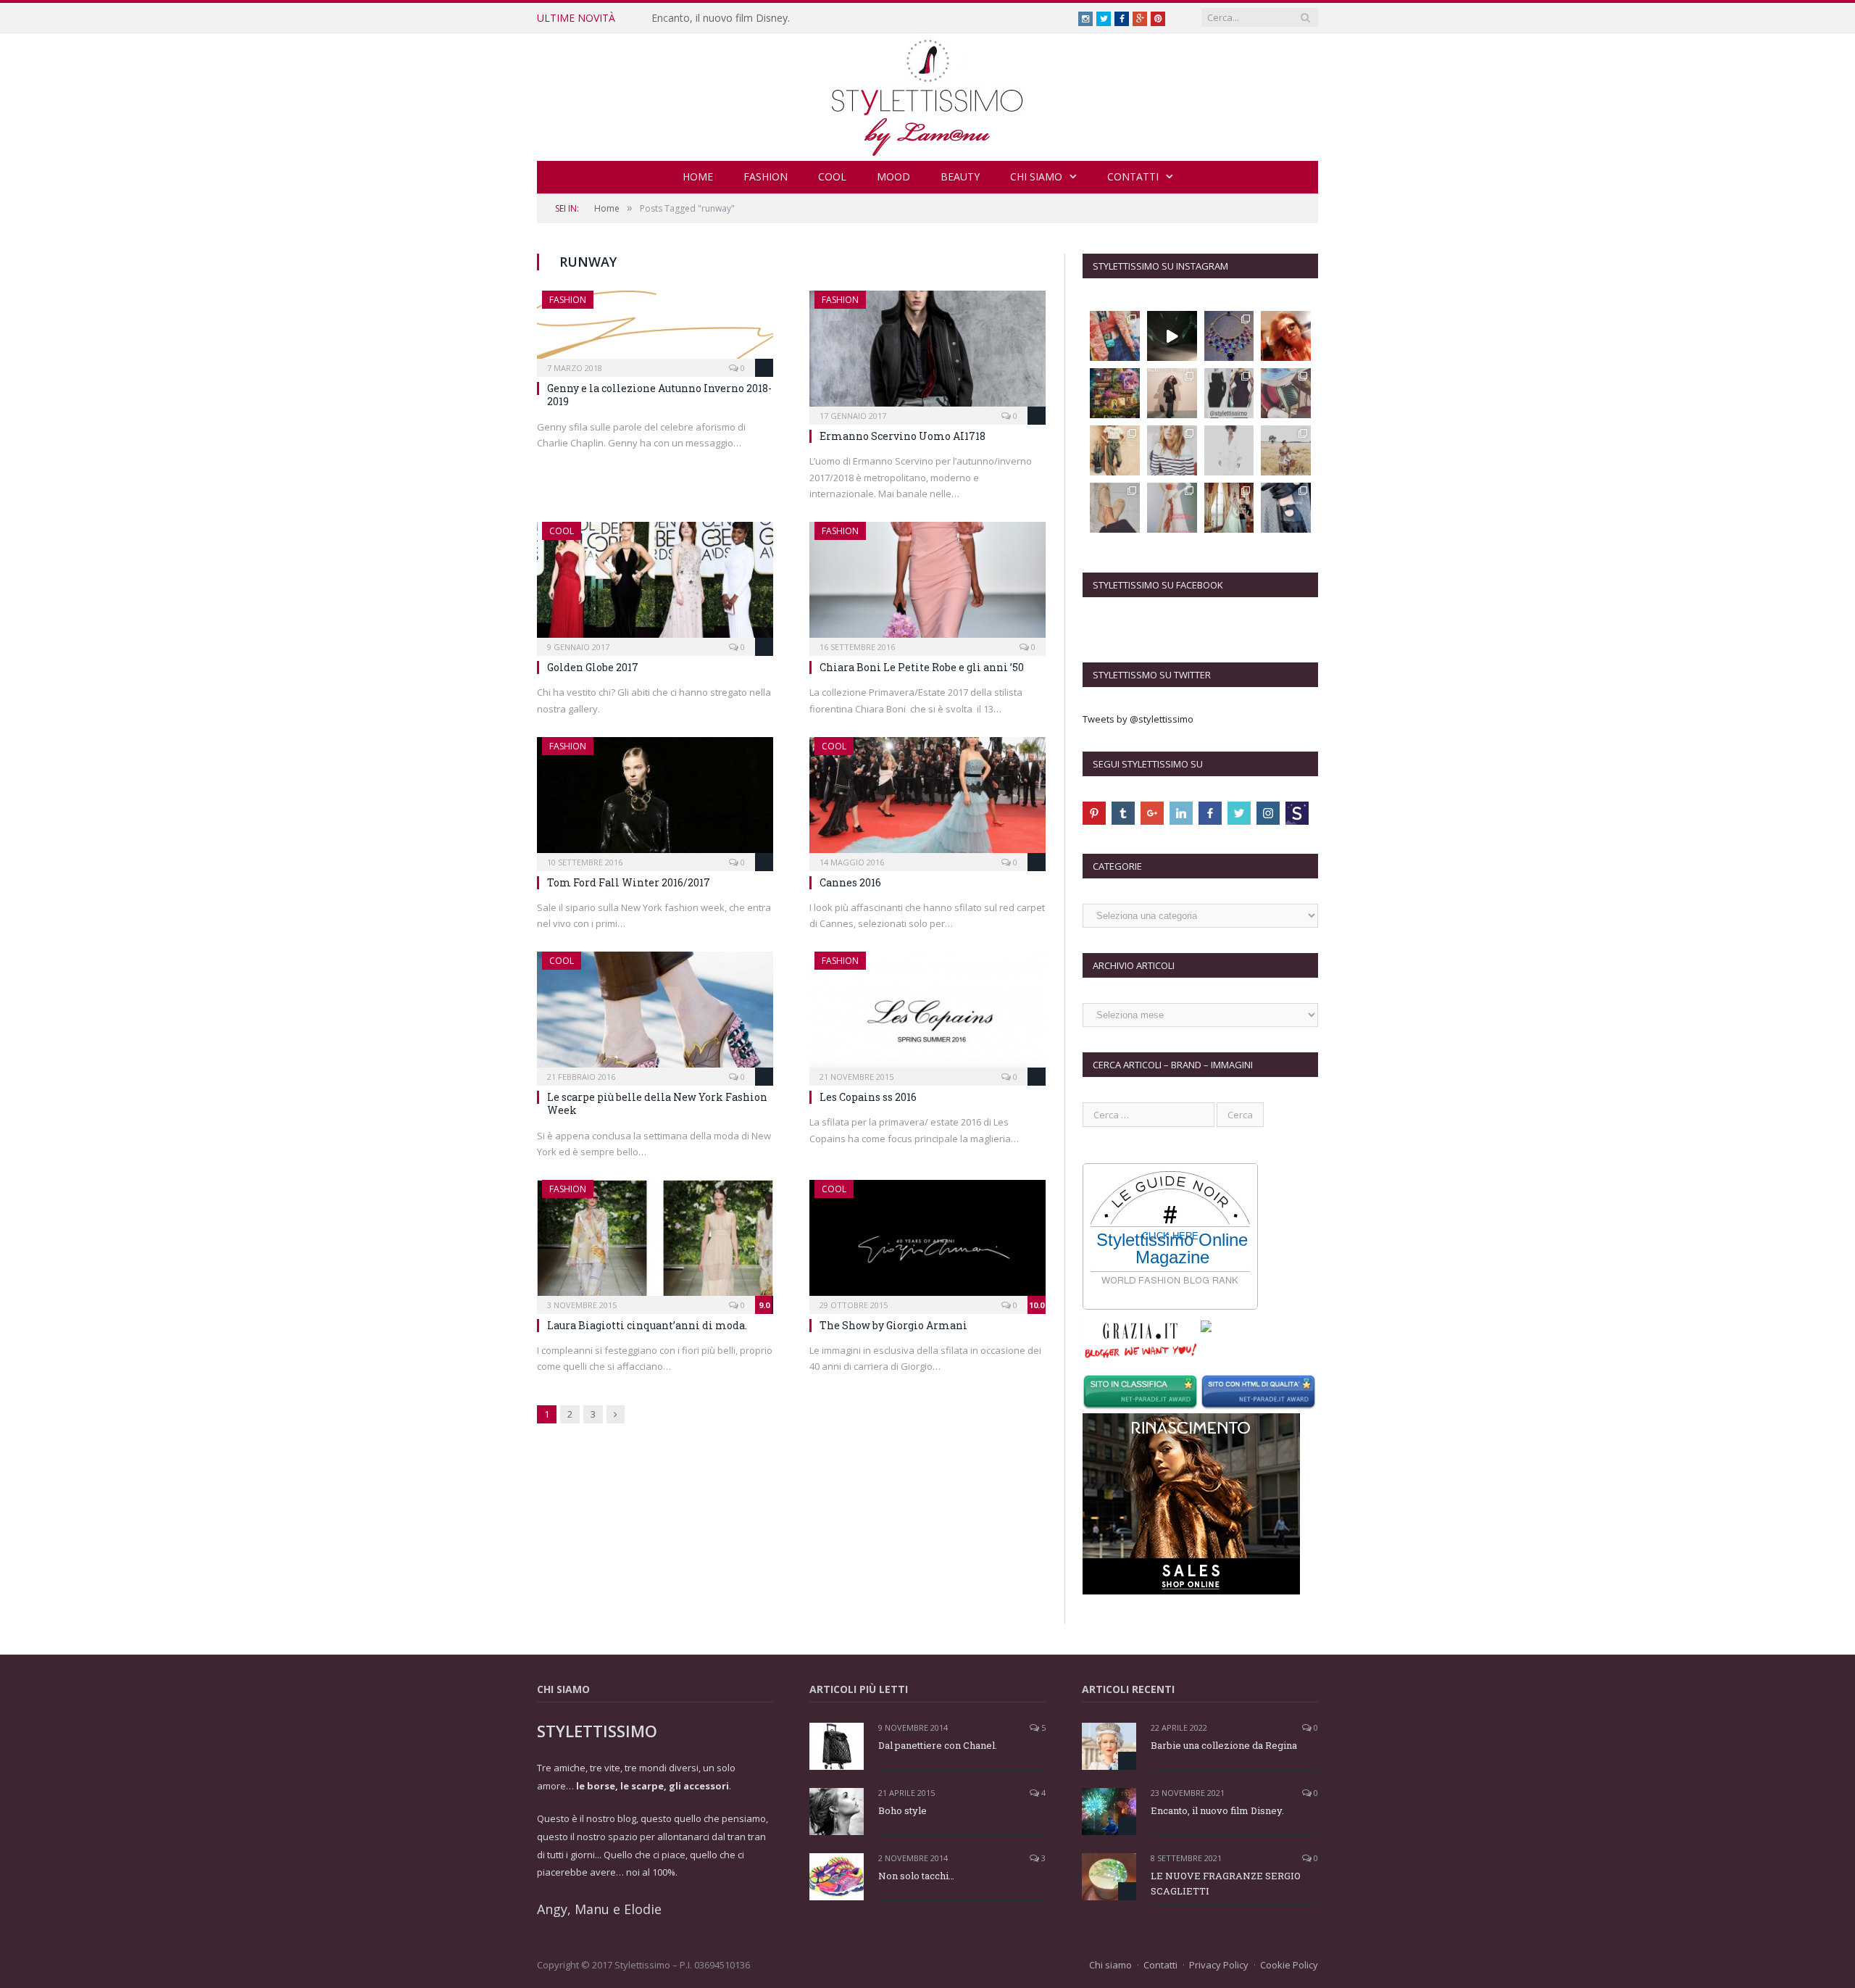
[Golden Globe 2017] (655, 584)
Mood (893, 176)
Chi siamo (1036, 176)
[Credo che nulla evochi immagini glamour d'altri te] (1286, 508)
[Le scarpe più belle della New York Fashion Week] (655, 1014)
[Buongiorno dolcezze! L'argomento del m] (1229, 393)
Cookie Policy (1289, 1965)
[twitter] (1239, 813)
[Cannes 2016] (927, 799)
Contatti (1133, 176)
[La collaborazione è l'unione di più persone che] (1172, 508)
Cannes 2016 (850, 882)
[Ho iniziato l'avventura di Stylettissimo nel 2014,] (1172, 393)
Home (698, 176)
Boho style (903, 1810)
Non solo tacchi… (916, 1876)
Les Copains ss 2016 (868, 1097)
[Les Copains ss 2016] (927, 1014)
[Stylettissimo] (928, 94)
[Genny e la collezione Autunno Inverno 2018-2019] (655, 329)
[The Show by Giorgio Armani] (927, 1242)
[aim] (1297, 813)
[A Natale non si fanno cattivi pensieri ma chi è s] (1286, 336)
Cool (832, 176)
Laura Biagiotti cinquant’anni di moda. (647, 1325)
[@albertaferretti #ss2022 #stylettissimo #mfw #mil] (1172, 336)
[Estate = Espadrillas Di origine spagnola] (1115, 508)
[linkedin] (1181, 813)
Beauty (960, 176)
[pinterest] (1094, 813)
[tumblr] (1123, 813)
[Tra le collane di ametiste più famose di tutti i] (1229, 336)
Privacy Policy (1219, 1965)
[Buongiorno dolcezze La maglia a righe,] (1172, 450)
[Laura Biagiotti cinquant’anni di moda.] (655, 1242)
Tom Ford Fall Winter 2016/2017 (629, 882)
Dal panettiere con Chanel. (938, 1745)
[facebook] (1210, 813)
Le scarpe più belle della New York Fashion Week (657, 1103)
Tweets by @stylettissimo (1138, 719)
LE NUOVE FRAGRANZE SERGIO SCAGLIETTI (1226, 1883)
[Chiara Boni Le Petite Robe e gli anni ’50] (927, 584)
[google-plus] (1152, 813)
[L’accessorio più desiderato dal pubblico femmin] (1115, 336)
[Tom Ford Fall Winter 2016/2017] (655, 799)
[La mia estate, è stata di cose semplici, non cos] (1286, 393)
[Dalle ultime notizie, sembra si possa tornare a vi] (1286, 450)
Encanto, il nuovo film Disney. (721, 18)
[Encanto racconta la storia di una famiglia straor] (1115, 393)
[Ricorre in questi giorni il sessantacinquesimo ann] (1229, 508)
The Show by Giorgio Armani (893, 1325)
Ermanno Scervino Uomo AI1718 (903, 436)
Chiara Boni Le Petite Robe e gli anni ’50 (922, 667)
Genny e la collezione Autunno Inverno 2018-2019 (659, 395)
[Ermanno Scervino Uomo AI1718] (927, 353)
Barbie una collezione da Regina (1224, 1745)
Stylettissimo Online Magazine (1172, 1249)
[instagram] (1268, 813)
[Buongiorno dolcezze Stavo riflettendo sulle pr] (1115, 450)
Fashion (766, 176)
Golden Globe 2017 (593, 667)
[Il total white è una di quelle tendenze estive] (1229, 450)
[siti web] (1260, 1394)
